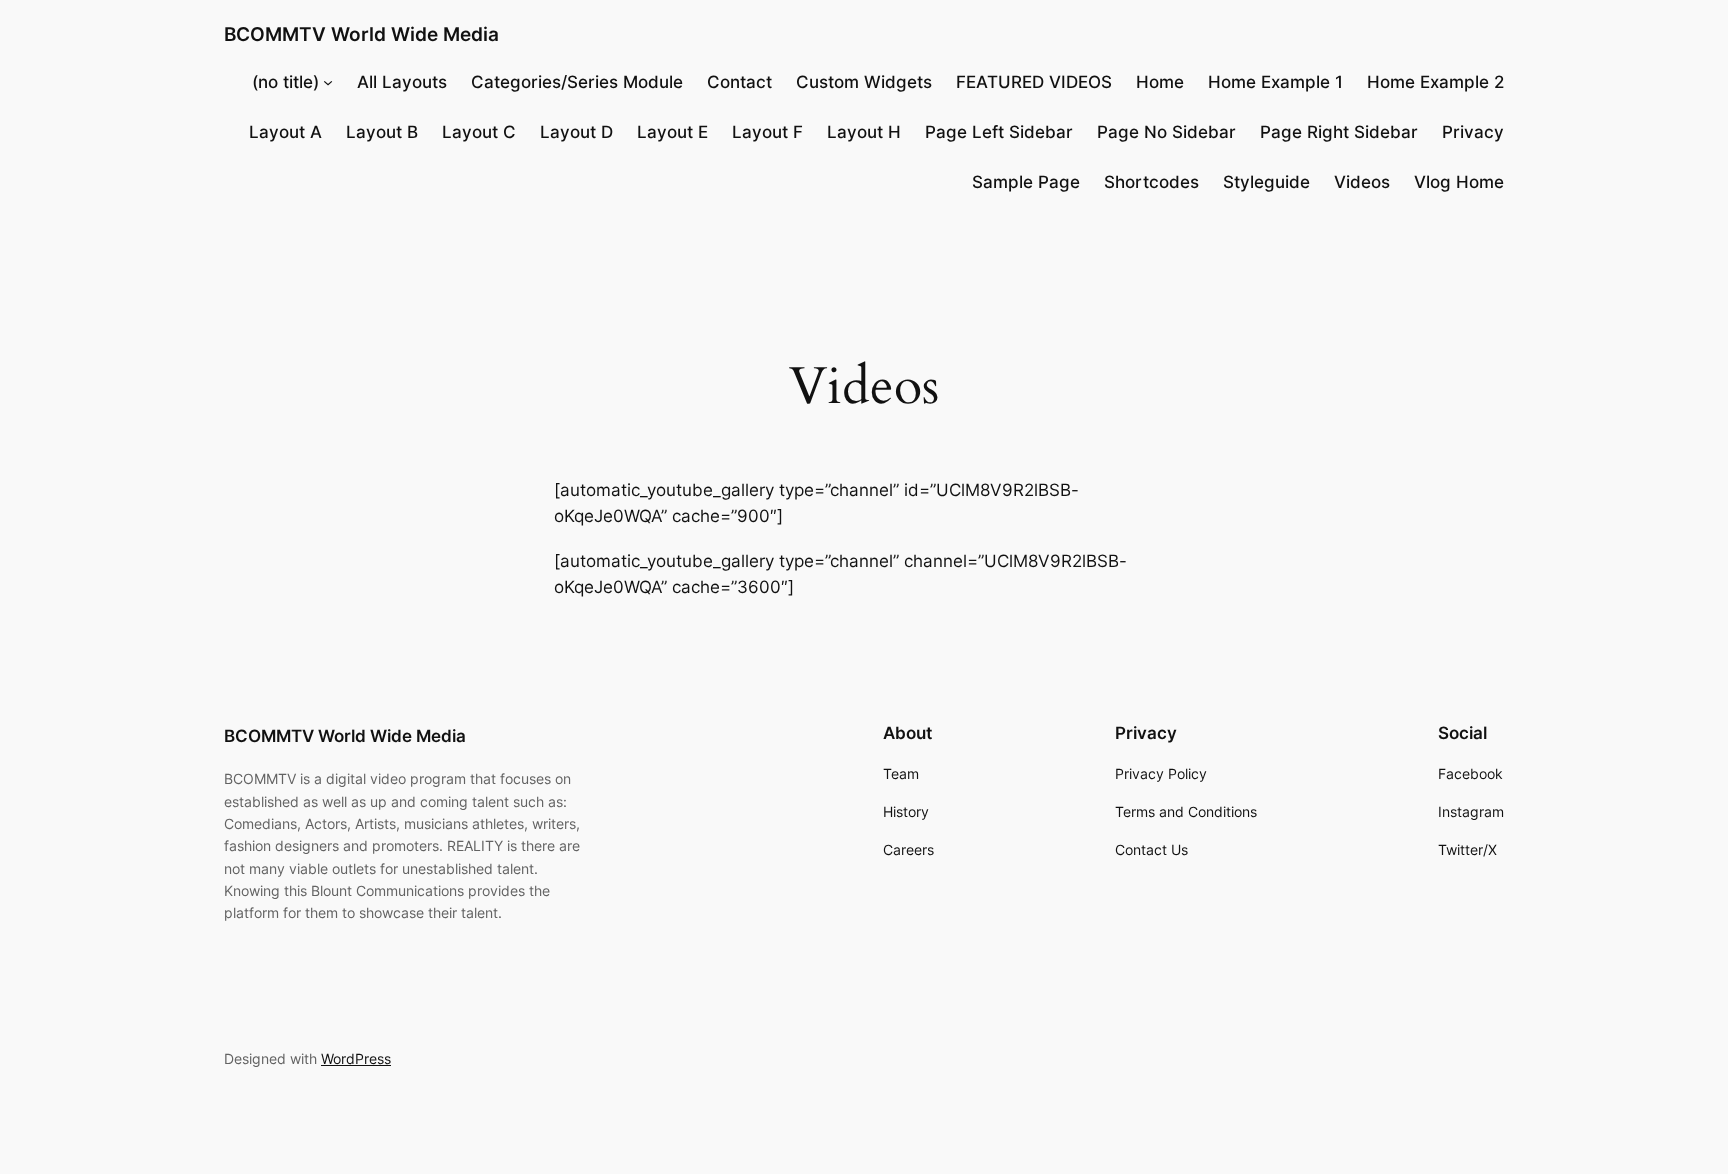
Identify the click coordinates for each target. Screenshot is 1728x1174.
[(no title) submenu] (328, 82)
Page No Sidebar (1166, 132)
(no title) (285, 82)
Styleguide (1266, 182)
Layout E (672, 132)
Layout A (285, 132)
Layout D (576, 132)
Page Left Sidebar (999, 132)
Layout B (382, 132)
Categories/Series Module (577, 82)
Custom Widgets (864, 82)
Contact (739, 82)
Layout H (864, 132)
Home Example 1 (1275, 82)
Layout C (479, 132)
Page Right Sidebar (1339, 132)
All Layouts (402, 82)
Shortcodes (1151, 182)
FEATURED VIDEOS (1034, 82)
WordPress (356, 1058)
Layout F (767, 132)
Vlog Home (1459, 182)
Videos (1362, 182)
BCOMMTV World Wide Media (361, 34)
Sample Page (1026, 182)
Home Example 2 (1435, 82)
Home (1160, 82)
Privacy (1473, 132)
